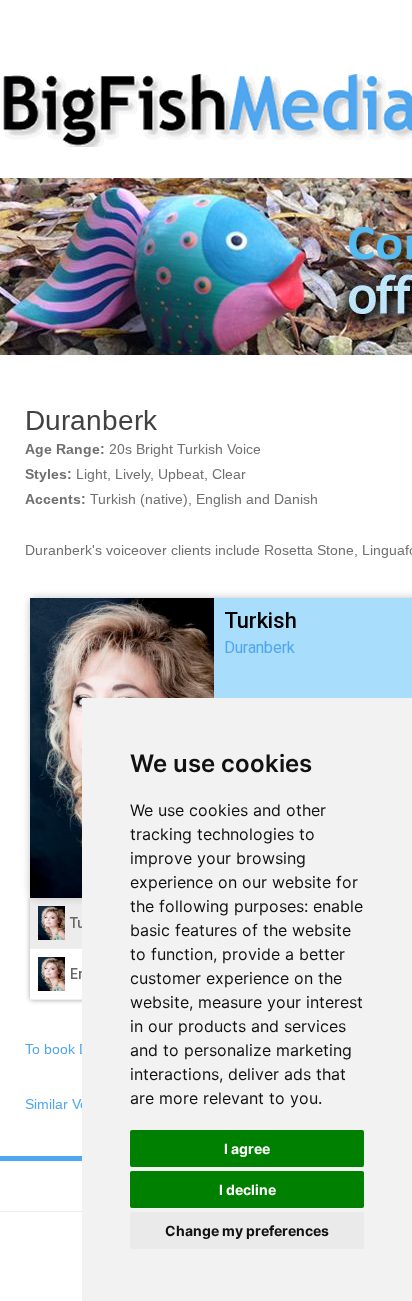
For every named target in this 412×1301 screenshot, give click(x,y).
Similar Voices (69, 1104)
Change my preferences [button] (247, 1230)
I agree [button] (247, 1148)
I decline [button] (247, 1189)
